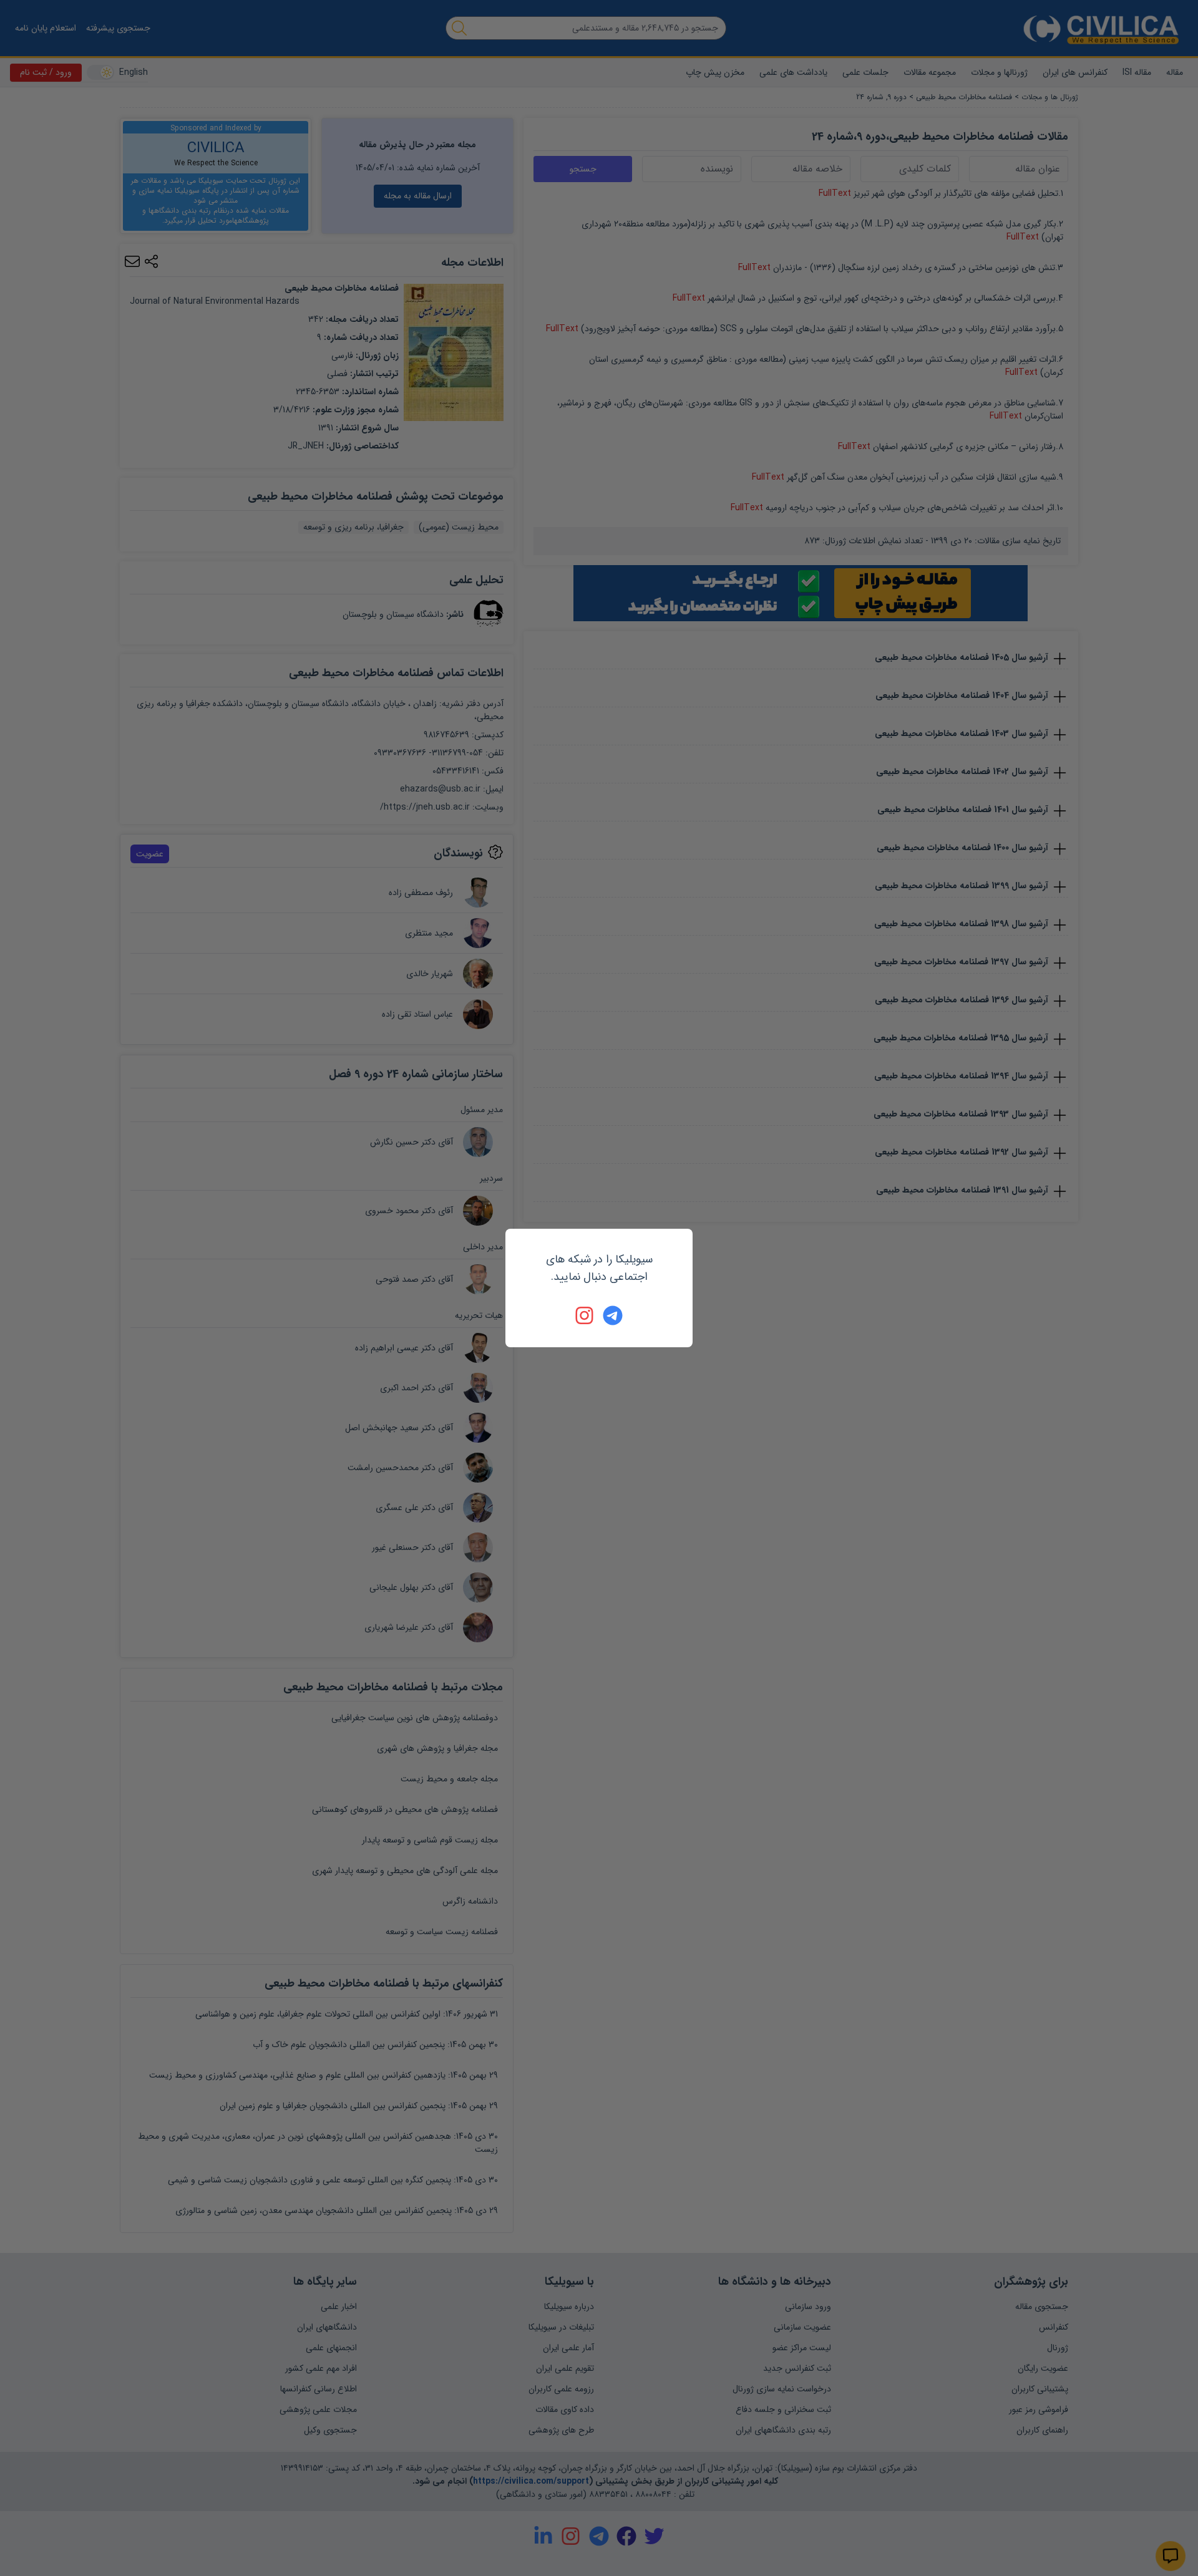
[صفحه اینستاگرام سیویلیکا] (585, 1315)
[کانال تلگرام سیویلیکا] (613, 1315)
